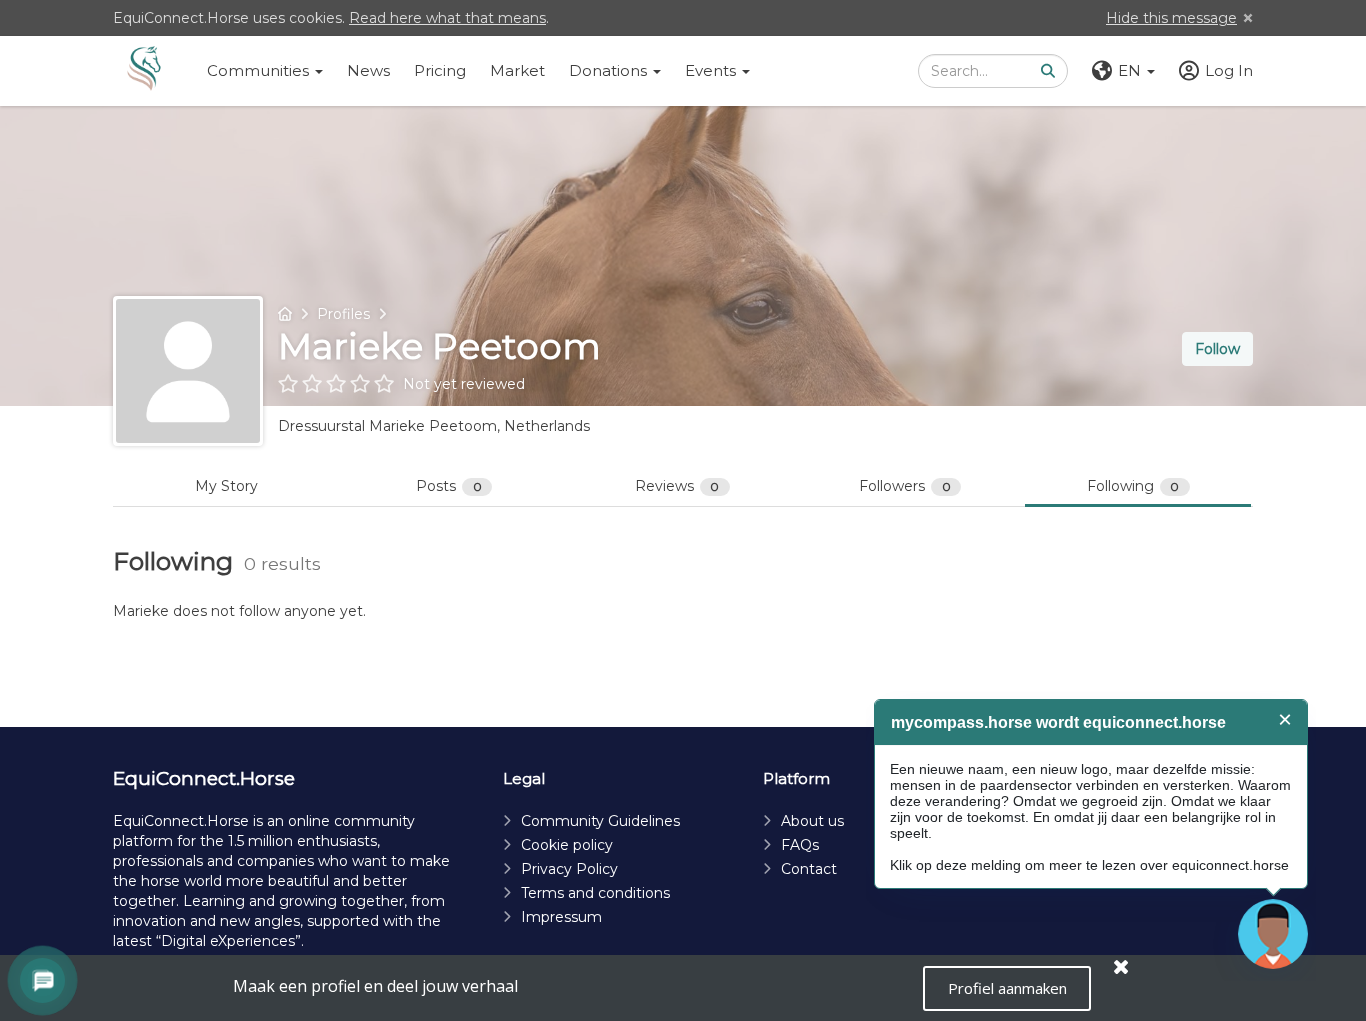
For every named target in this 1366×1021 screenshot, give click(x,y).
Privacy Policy (569, 869)
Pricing (440, 70)
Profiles (343, 314)
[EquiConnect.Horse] (144, 71)
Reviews (677, 486)
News (368, 70)
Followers (905, 486)
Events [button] (712, 70)
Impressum (561, 917)
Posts (449, 486)
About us (812, 821)
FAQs (800, 845)
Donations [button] (610, 70)
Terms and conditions (595, 893)
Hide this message (1171, 18)
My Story (226, 486)
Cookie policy (567, 845)
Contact (809, 869)
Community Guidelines (600, 821)
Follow (1217, 349)
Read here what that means (447, 18)
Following (1133, 486)
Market (517, 70)
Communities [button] (260, 70)
